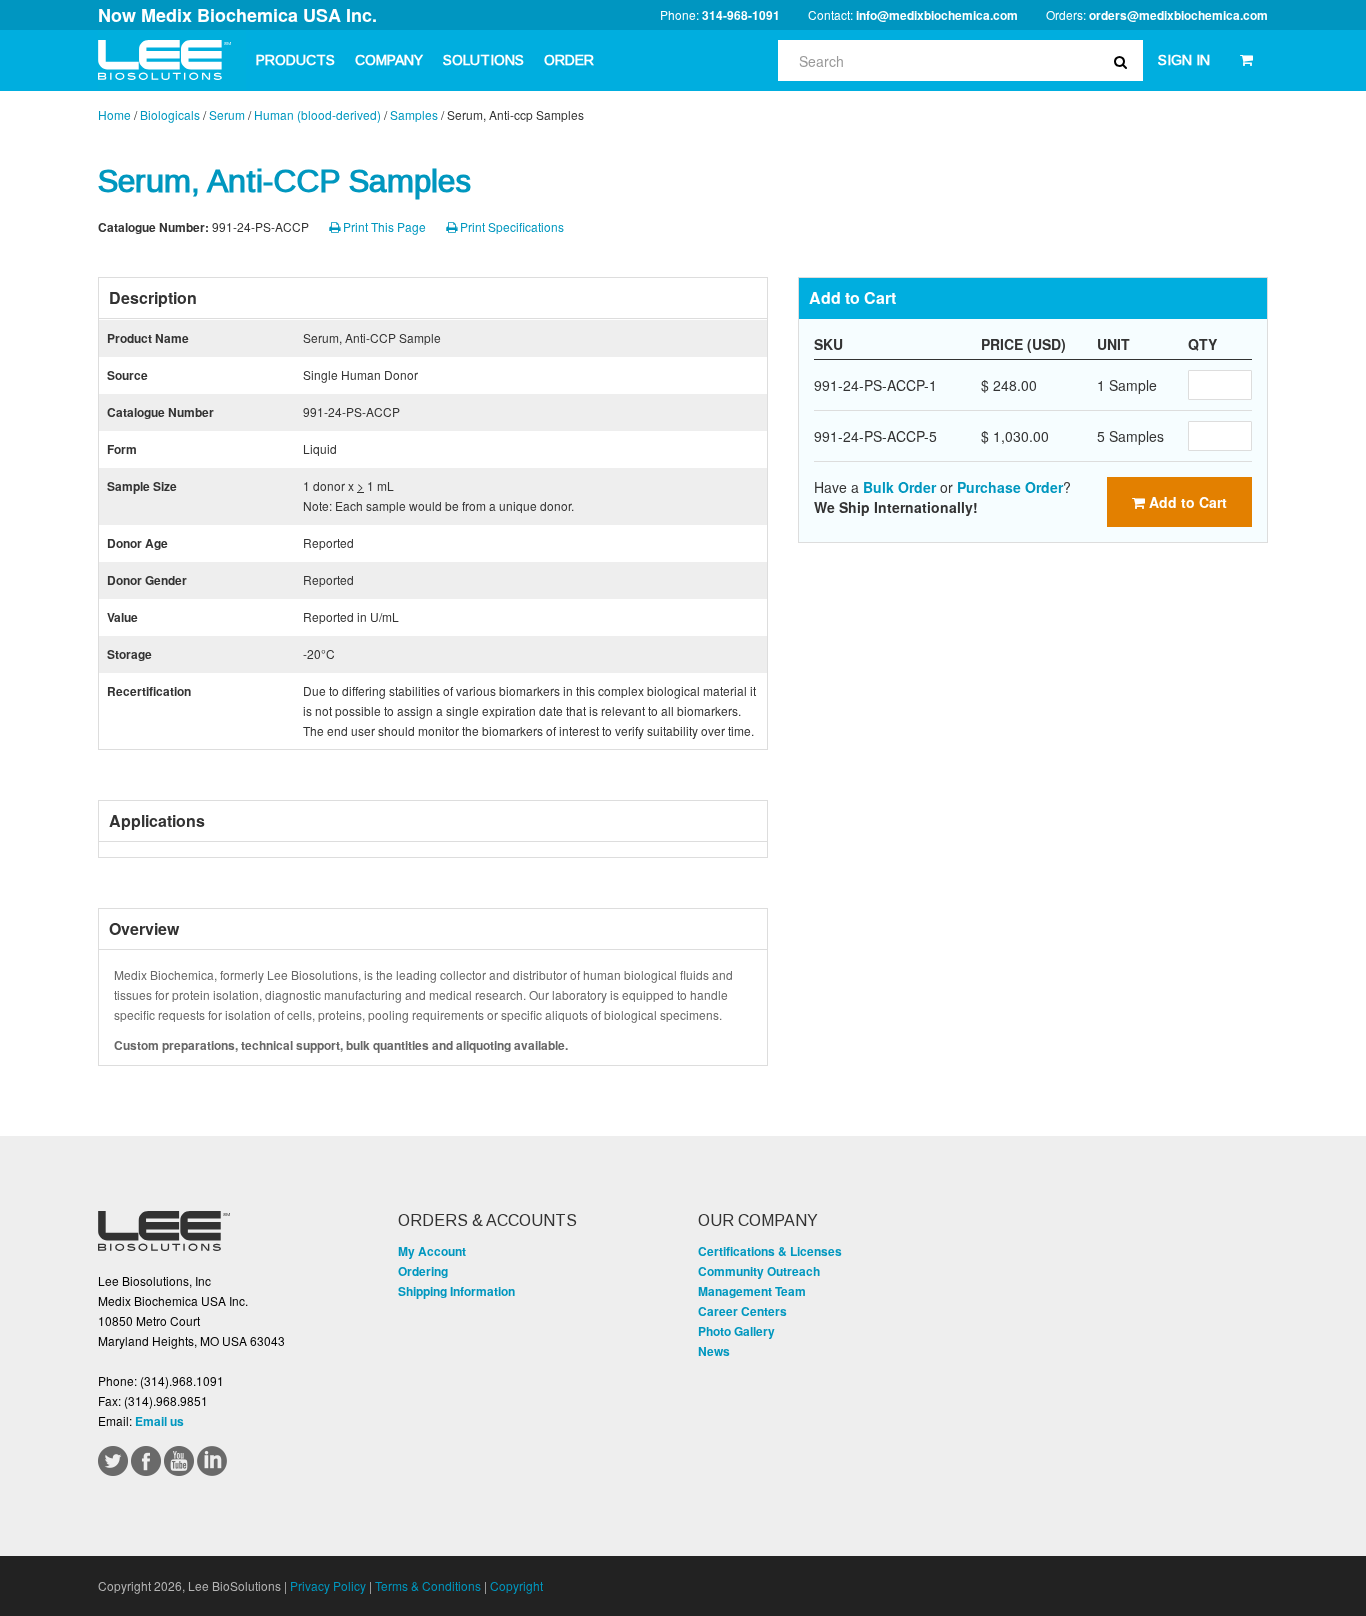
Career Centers (742, 1311)
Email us (159, 1421)
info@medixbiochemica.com (937, 15)
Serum (227, 114)
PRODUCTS (295, 60)
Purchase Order (1010, 487)
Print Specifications (510, 226)
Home (114, 114)
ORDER (569, 60)
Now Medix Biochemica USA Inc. (237, 15)
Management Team (752, 1291)
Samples (414, 114)
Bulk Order (899, 487)
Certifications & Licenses (770, 1251)
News (714, 1351)
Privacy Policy (328, 1585)
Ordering (423, 1271)
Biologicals (170, 114)
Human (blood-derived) (317, 114)
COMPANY (389, 60)
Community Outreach (759, 1271)
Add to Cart (1186, 502)
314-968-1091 (741, 15)
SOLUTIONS (483, 60)
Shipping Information (456, 1291)
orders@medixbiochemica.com (1178, 15)
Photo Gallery (736, 1331)
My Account (432, 1251)
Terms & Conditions (428, 1585)
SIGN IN (1184, 60)
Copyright (516, 1585)
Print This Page (383, 226)
